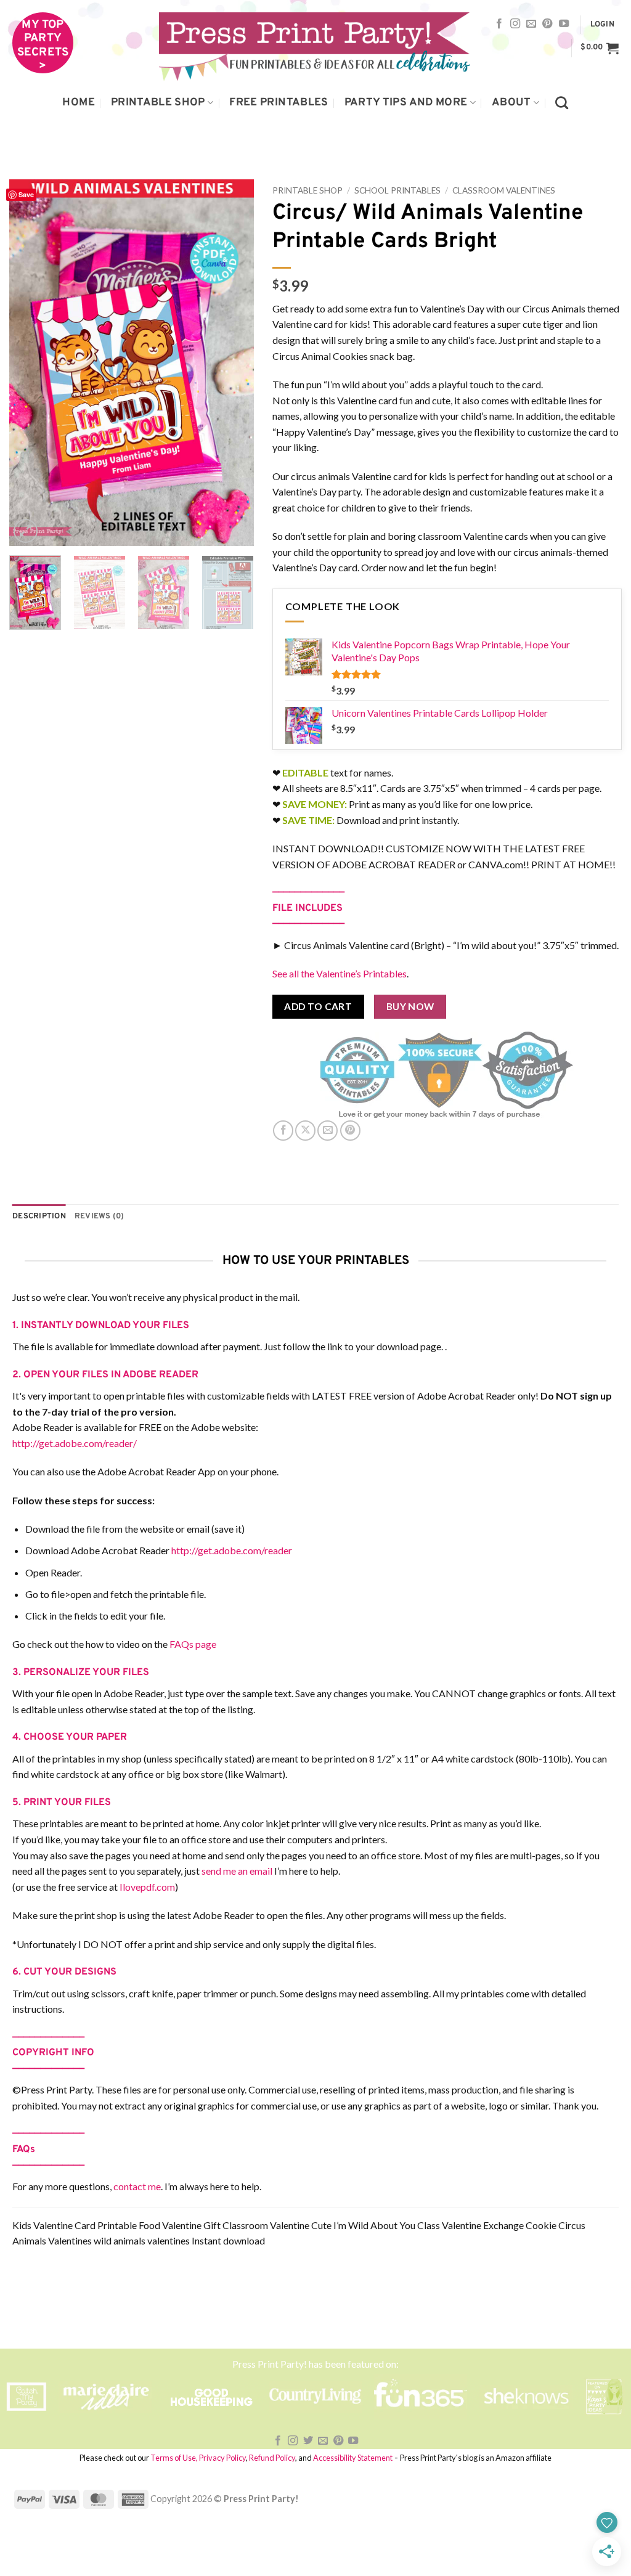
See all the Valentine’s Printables (340, 973)
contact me (137, 2186)
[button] (602, 25)
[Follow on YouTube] (564, 24)
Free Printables (279, 103)
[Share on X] (305, 1131)
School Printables (397, 190)
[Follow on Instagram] (515, 24)
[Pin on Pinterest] (350, 1131)
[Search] (562, 103)
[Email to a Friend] (328, 1131)
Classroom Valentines (504, 190)
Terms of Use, (174, 2458)
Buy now (410, 1006)
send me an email (237, 1871)
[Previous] (30, 363)
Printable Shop (158, 103)
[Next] (234, 363)
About (511, 103)
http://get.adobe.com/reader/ (75, 1443)
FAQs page (193, 1644)
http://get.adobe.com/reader (232, 1550)
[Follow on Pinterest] (547, 24)
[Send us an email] (531, 24)
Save (26, 194)
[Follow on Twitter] (308, 2441)
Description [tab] (39, 1217)
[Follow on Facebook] (499, 24)
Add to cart (318, 1006)
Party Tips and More (406, 103)
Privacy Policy (222, 2458)
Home (78, 103)
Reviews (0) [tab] (100, 1217)
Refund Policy (272, 2458)
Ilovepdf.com (147, 1887)
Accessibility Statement (353, 2458)
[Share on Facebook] (283, 1131)
